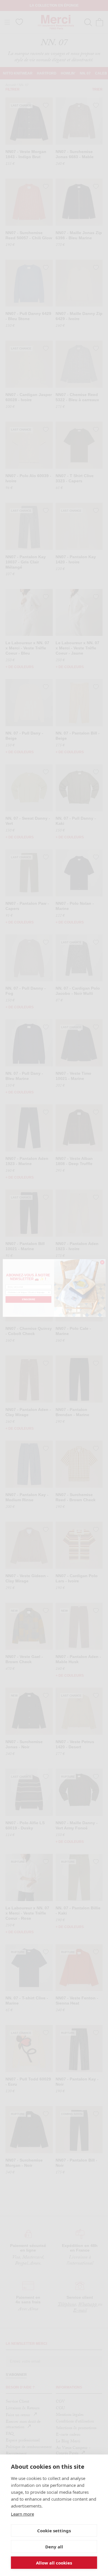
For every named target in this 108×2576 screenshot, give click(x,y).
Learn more (22, 2514)
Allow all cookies (54, 2563)
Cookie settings (54, 2531)
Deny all (54, 2547)
